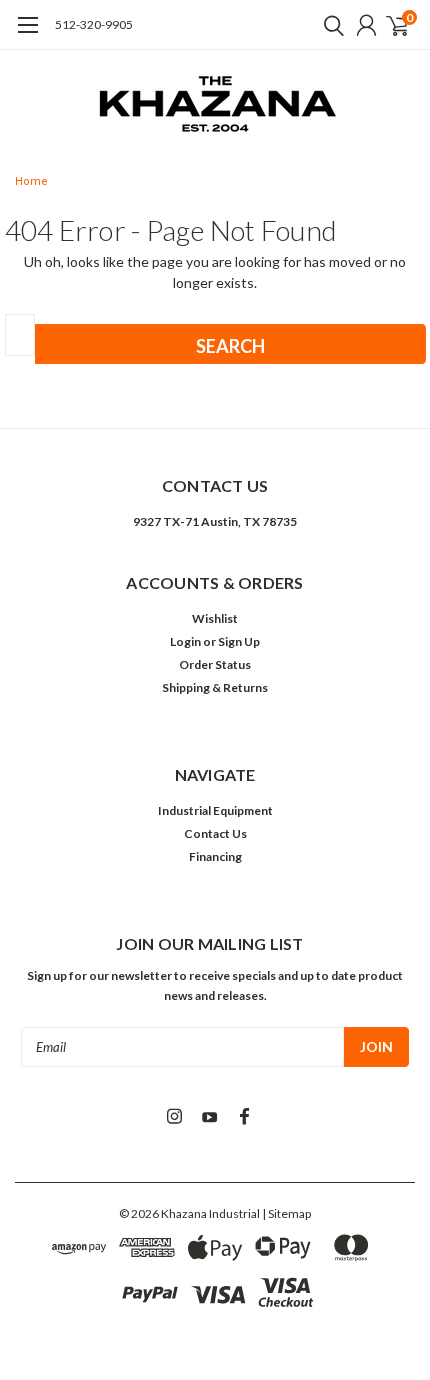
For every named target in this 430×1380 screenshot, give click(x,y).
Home (31, 181)
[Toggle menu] (27, 35)
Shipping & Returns (215, 687)
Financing (215, 856)
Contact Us (215, 833)
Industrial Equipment (215, 810)
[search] (329, 25)
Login (185, 641)
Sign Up (239, 641)
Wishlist (215, 618)
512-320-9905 (94, 24)
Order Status (215, 664)
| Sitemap (286, 1213)
